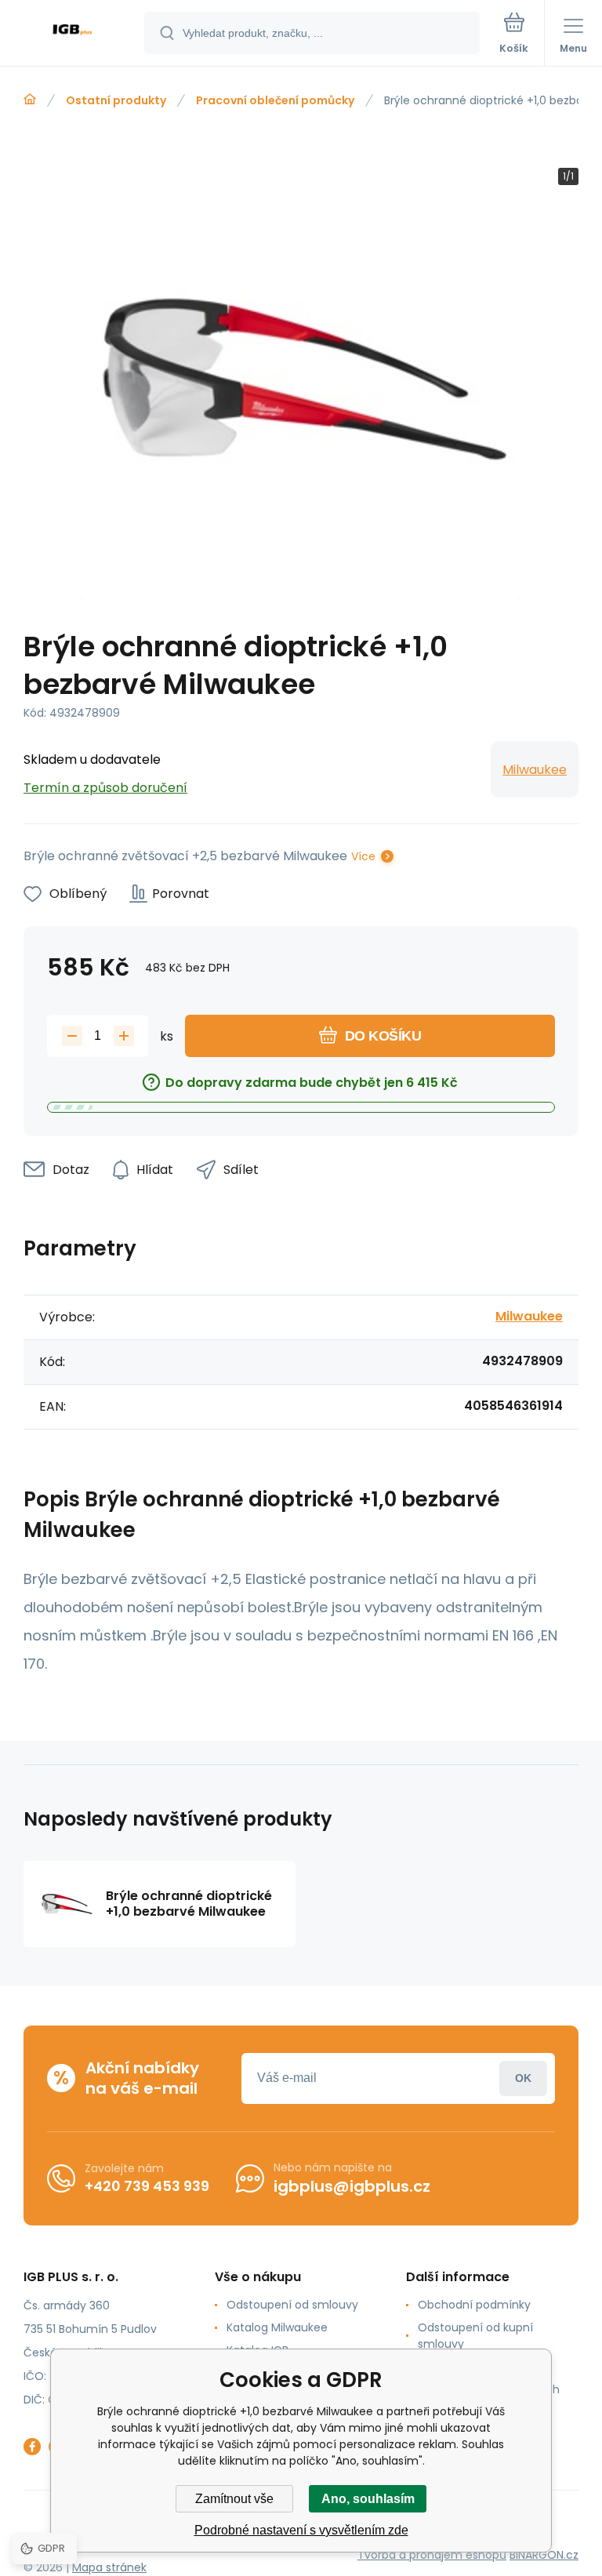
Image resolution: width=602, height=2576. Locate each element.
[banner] (73, 34)
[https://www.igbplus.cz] (30, 100)
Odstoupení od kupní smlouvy (475, 2336)
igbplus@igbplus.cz (352, 2186)
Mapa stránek (109, 2567)
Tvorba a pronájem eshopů (432, 2555)
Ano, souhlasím (368, 2499)
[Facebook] (32, 2447)
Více (363, 856)
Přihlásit (523, 2078)
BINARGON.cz (544, 2555)
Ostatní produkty (116, 100)
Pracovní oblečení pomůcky (275, 100)
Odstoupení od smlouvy (292, 2305)
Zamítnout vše (234, 2499)
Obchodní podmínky (474, 2305)
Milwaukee (535, 770)
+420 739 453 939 (147, 2186)
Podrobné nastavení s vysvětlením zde (301, 2530)
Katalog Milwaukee (277, 2327)
